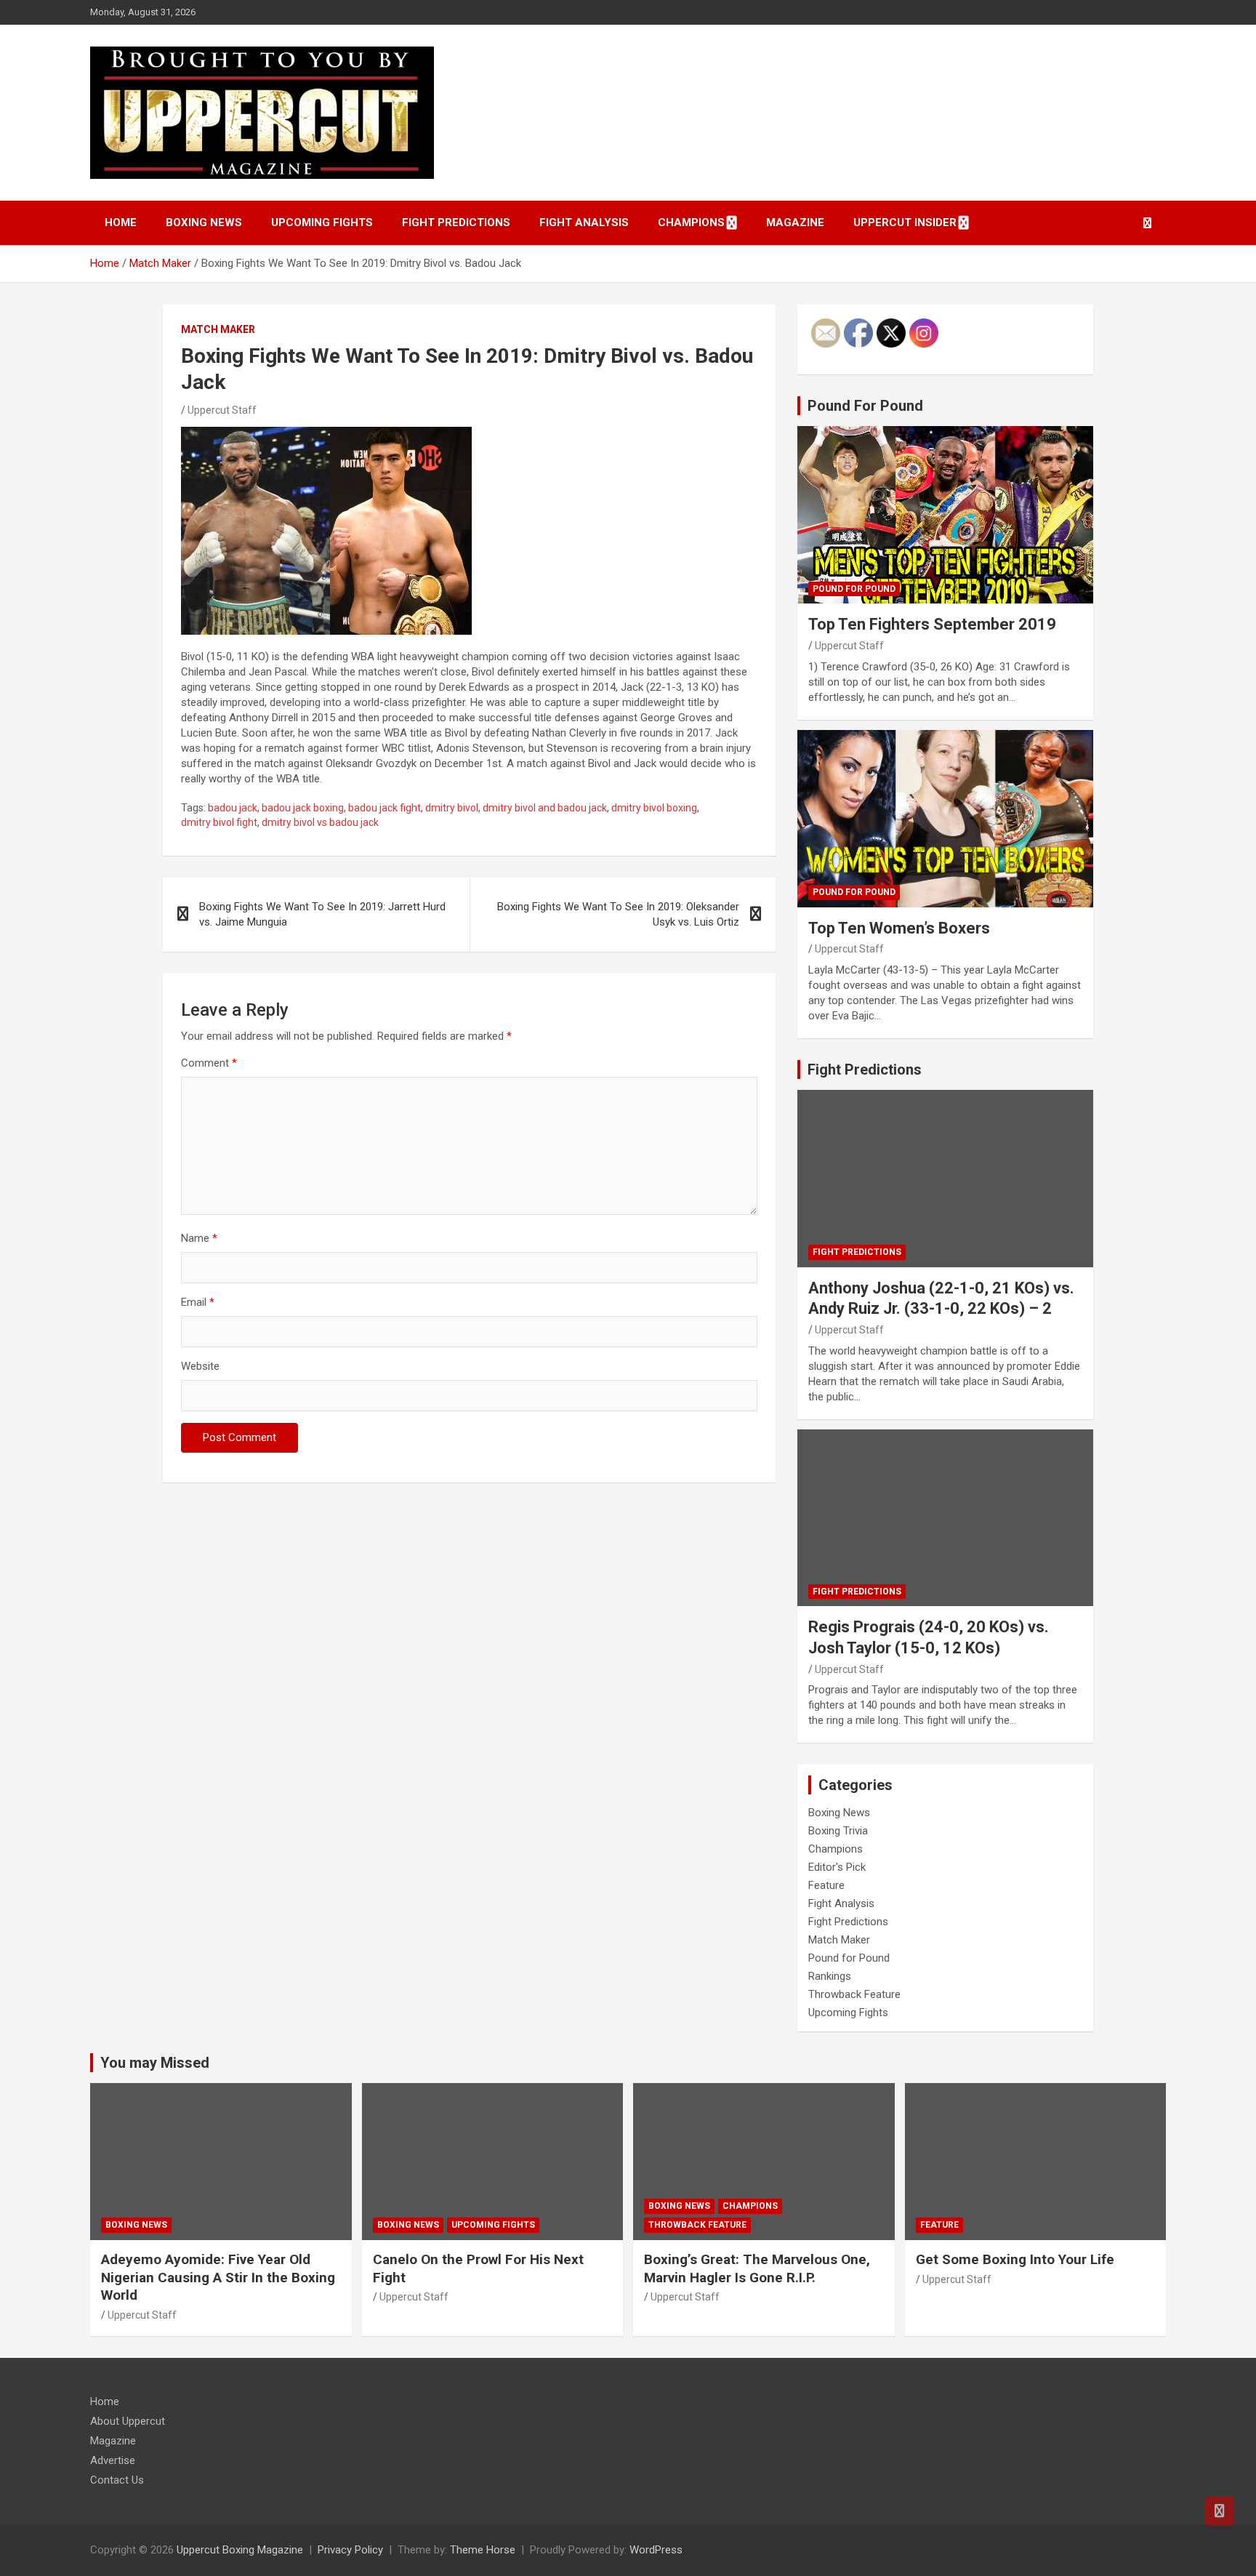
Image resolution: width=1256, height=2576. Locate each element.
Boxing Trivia (838, 1831)
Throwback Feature (854, 1994)
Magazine (795, 222)
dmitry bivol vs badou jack (320, 822)
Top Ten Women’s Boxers (899, 928)
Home (121, 222)
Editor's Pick (837, 1867)
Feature (826, 1885)
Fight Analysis (584, 222)
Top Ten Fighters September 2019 (932, 624)
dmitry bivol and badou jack (545, 808)
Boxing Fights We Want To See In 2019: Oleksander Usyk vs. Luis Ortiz (618, 914)
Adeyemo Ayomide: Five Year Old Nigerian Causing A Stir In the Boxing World (218, 2277)
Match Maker (218, 329)
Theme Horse (483, 2550)
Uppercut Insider (905, 222)
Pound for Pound (854, 589)
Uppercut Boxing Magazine (240, 2550)
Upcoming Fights (322, 222)
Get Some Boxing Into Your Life (1015, 2259)
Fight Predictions (456, 222)
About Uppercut (128, 2421)
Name (199, 1238)
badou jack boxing (303, 808)
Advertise (113, 2460)
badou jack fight (385, 808)
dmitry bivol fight (219, 822)
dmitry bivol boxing (654, 808)
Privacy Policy (350, 2550)
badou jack (233, 808)
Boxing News (204, 222)
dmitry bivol (452, 808)
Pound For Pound (865, 406)
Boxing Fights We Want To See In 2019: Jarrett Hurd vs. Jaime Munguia (322, 914)
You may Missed (155, 2063)
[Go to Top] (1220, 2511)
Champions (691, 222)
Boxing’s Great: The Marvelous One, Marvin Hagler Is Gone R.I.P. (757, 2268)
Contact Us (117, 2480)
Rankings (830, 1976)
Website (200, 1366)
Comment (209, 1063)
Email (198, 1302)
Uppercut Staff (222, 410)
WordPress (656, 2550)
